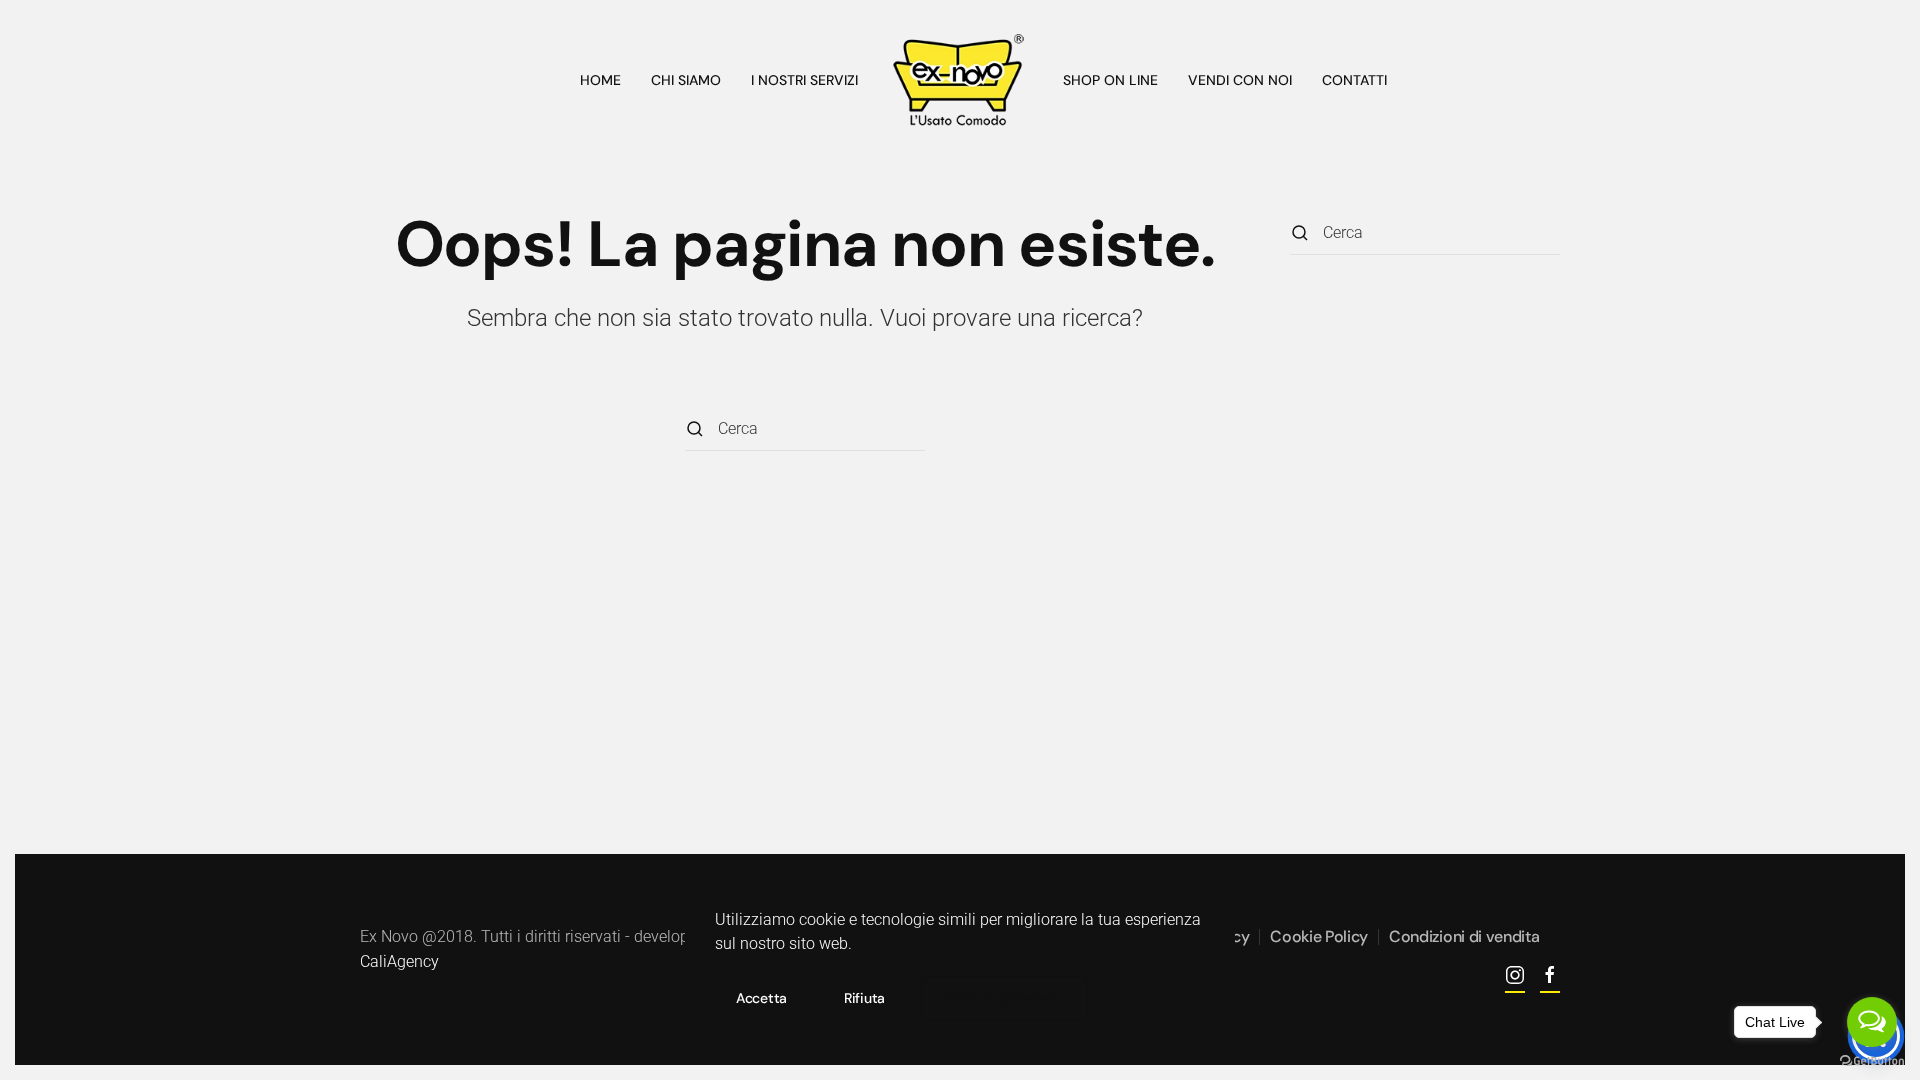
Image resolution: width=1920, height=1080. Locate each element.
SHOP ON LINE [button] (1110, 80)
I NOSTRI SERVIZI (804, 80)
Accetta (761, 998)
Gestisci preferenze (1004, 998)
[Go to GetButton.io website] (1872, 1060)
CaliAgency (399, 961)
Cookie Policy (1319, 936)
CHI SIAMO (686, 80)
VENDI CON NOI (1240, 80)
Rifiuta (864, 998)
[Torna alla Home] (960, 80)
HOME (600, 80)
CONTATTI (1354, 80)
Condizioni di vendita (1464, 936)
